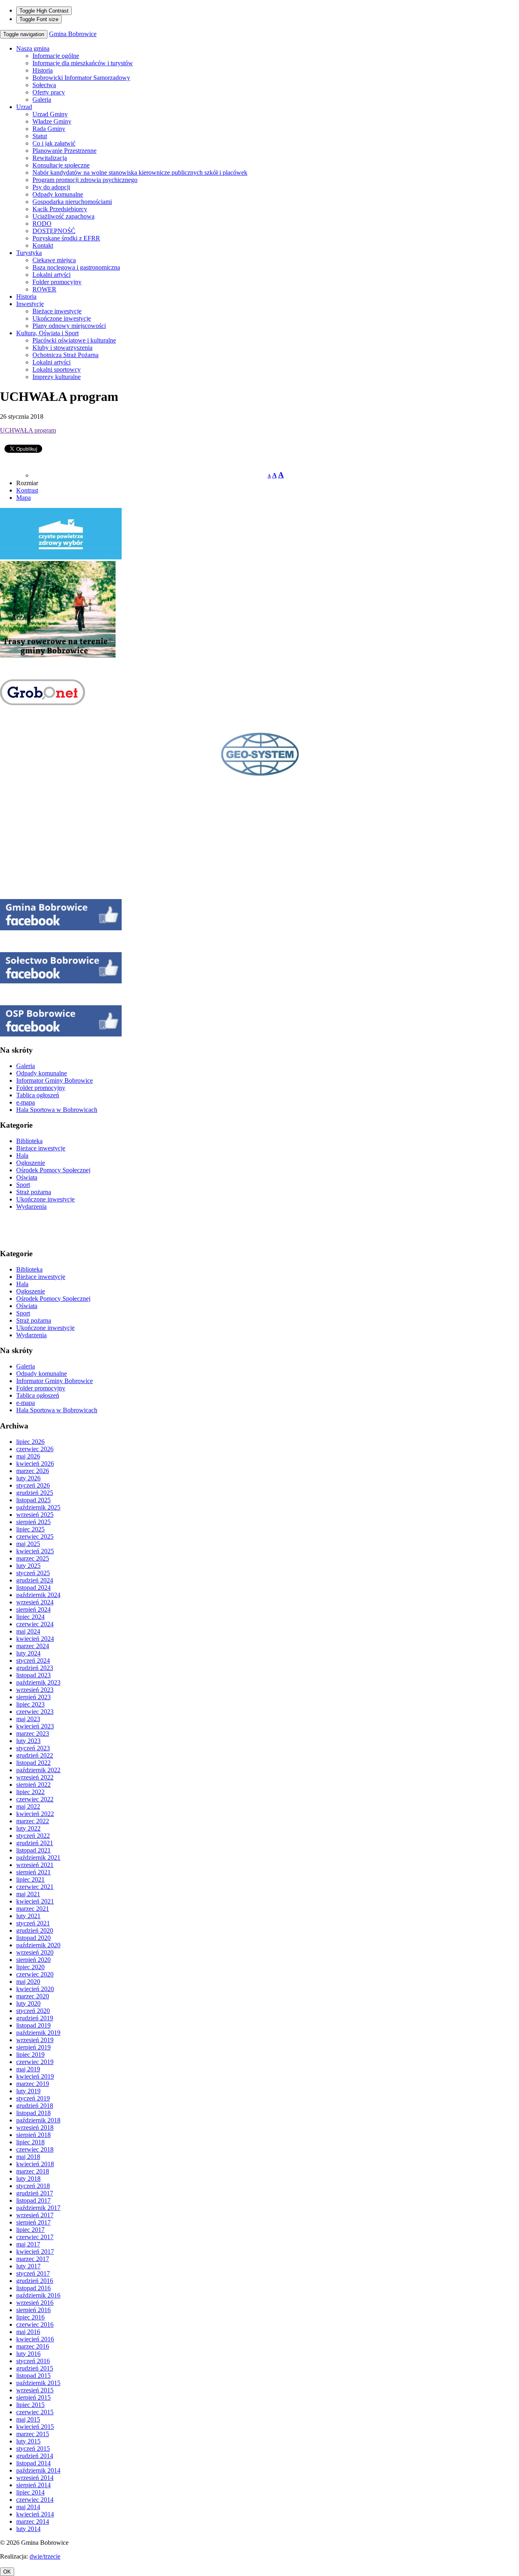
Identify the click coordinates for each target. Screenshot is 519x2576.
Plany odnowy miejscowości (69, 326)
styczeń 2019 (33, 2098)
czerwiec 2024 (35, 1624)
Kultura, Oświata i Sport (47, 333)
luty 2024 (28, 1653)
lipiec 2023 (30, 1704)
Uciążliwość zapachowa (63, 216)
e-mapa (26, 1102)
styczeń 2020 (33, 2011)
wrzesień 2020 (35, 1952)
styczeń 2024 (33, 1661)
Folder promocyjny (57, 282)
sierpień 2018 (33, 2135)
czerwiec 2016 (35, 2324)
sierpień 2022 (33, 1785)
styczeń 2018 (33, 2186)
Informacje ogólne (56, 56)
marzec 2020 (33, 1996)
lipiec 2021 (30, 1879)
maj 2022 (28, 1806)
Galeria (42, 100)
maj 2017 (28, 2244)
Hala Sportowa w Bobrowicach (57, 1110)
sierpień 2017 (33, 2222)
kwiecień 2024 (35, 1639)
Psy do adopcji (51, 187)
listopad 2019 (33, 2025)
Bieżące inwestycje (57, 311)
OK (7, 2572)
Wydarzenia (31, 1207)
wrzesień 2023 (35, 1690)
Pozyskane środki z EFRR (66, 238)
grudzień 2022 (35, 1755)
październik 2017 (38, 2208)
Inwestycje (30, 304)
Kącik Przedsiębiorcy (60, 209)
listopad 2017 (33, 2200)
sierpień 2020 (33, 1960)
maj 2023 (28, 1719)
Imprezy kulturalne (57, 377)
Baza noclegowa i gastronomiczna (76, 267)
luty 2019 (28, 2091)
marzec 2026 (33, 1471)
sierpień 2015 (33, 2397)
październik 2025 (38, 1507)
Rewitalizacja (50, 158)
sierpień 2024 (33, 1609)
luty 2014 (28, 2529)
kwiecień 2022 (35, 1814)
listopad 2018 (33, 2113)
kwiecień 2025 (35, 1551)
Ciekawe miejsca (54, 260)
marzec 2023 (33, 1733)
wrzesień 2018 (35, 2127)
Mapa (24, 498)
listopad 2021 (33, 1850)
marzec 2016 (33, 2346)
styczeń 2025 (33, 1573)
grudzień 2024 (35, 1580)
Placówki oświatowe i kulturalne (74, 340)
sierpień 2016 (33, 2310)
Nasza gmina (33, 48)
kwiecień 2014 (35, 2514)
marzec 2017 (33, 2259)
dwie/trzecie (45, 2556)
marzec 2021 (33, 1909)
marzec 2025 (33, 1558)
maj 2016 (28, 2332)
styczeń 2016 (33, 2361)
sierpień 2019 (33, 2047)
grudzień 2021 (35, 1843)
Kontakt (43, 245)
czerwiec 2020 (35, 1974)
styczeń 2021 (33, 1923)
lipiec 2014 (30, 2492)
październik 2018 (38, 2120)
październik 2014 (38, 2470)
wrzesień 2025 (35, 1515)
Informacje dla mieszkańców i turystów (83, 63)
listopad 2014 (33, 2463)
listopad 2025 (33, 1500)
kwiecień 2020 (35, 1989)
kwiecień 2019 (35, 2076)
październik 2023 (38, 1682)
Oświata (27, 1177)
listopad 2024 (33, 1588)
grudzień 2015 (35, 2368)
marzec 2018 (33, 2171)
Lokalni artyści (51, 275)
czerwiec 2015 (35, 2412)
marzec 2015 (33, 2434)
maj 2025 (28, 1544)
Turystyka (29, 253)
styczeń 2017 (33, 2273)
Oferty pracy (49, 92)
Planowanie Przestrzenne (64, 151)
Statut (40, 136)
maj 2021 (28, 1894)
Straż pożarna (34, 1192)
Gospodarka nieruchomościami (72, 202)
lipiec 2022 (30, 1792)
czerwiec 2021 (35, 1887)
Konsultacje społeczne (61, 165)
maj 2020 (28, 1982)
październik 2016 (38, 2295)
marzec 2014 (33, 2521)
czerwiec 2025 (35, 1536)
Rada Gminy (49, 129)
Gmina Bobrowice (73, 34)
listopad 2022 (33, 1763)
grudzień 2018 (35, 2106)
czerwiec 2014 (35, 2500)
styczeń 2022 (33, 1836)
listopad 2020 (33, 1938)
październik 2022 (38, 1770)
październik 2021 (38, 1858)
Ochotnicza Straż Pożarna (65, 355)
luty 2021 (28, 1916)
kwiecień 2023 (35, 1726)
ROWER (44, 289)
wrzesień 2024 (35, 1602)
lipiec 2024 (30, 1617)
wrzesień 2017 (35, 2215)
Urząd (24, 107)
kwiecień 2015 (35, 2427)
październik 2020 (38, 1945)
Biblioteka (29, 1141)
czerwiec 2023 (35, 1712)
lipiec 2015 (30, 2405)
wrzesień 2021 (35, 1865)
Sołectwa (44, 85)
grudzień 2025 (35, 1493)
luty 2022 (28, 1828)
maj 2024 (28, 1631)
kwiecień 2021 (35, 1901)
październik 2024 (38, 1595)
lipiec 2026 (30, 1442)
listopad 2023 (33, 1675)
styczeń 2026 (33, 1485)
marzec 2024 (33, 1646)
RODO (42, 224)
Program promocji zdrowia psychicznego (85, 180)
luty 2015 (28, 2441)
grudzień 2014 (35, 2456)
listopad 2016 (33, 2288)
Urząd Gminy (50, 114)
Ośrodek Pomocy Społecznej (53, 1170)
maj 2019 (28, 2069)
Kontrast (27, 490)
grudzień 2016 (35, 2281)
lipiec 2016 (30, 2317)
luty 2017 (28, 2266)
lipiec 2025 (30, 1529)
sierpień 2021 (33, 1872)
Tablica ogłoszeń (38, 1095)
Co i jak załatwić (54, 143)
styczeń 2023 (33, 1748)
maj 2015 (28, 2419)
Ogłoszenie (31, 1163)
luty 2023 (28, 1741)
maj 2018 (28, 2157)
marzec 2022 (33, 1821)
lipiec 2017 (30, 2230)
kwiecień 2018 (35, 2164)
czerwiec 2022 (35, 1799)
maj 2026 (28, 1456)
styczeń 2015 (33, 2449)
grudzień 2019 (35, 2018)
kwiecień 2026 (35, 1464)
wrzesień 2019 (35, 2040)
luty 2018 (28, 2179)
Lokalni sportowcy (57, 369)
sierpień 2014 (33, 2485)
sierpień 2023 (33, 1697)
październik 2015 (38, 2383)
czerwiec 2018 (35, 2149)
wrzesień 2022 (35, 1777)
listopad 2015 (33, 2376)
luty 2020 (28, 2003)
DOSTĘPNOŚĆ (54, 231)
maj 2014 (28, 2507)
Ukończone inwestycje (62, 318)
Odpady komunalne (58, 194)
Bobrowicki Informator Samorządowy (81, 78)
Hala (22, 1155)
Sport (23, 1185)
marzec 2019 (33, 2084)
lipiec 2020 (30, 1967)
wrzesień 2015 (35, 2390)
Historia (43, 70)
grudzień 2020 (35, 1930)
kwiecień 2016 (35, 2339)
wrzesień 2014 (35, 2478)
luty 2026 (28, 1478)
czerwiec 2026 (35, 1449)
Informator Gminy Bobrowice (55, 1080)
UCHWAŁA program (28, 430)
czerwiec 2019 (35, 2062)
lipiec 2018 (30, 2142)
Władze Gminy (52, 121)
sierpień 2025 (33, 1522)
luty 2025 (28, 1566)
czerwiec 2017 (35, 2237)
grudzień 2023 (35, 1668)
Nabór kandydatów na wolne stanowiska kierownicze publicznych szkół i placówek (140, 172)
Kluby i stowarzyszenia (62, 348)
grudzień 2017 (35, 2193)
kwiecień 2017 (35, 2252)
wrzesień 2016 (35, 2303)
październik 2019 (38, 2033)
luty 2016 (28, 2354)
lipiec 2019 (30, 2055)
